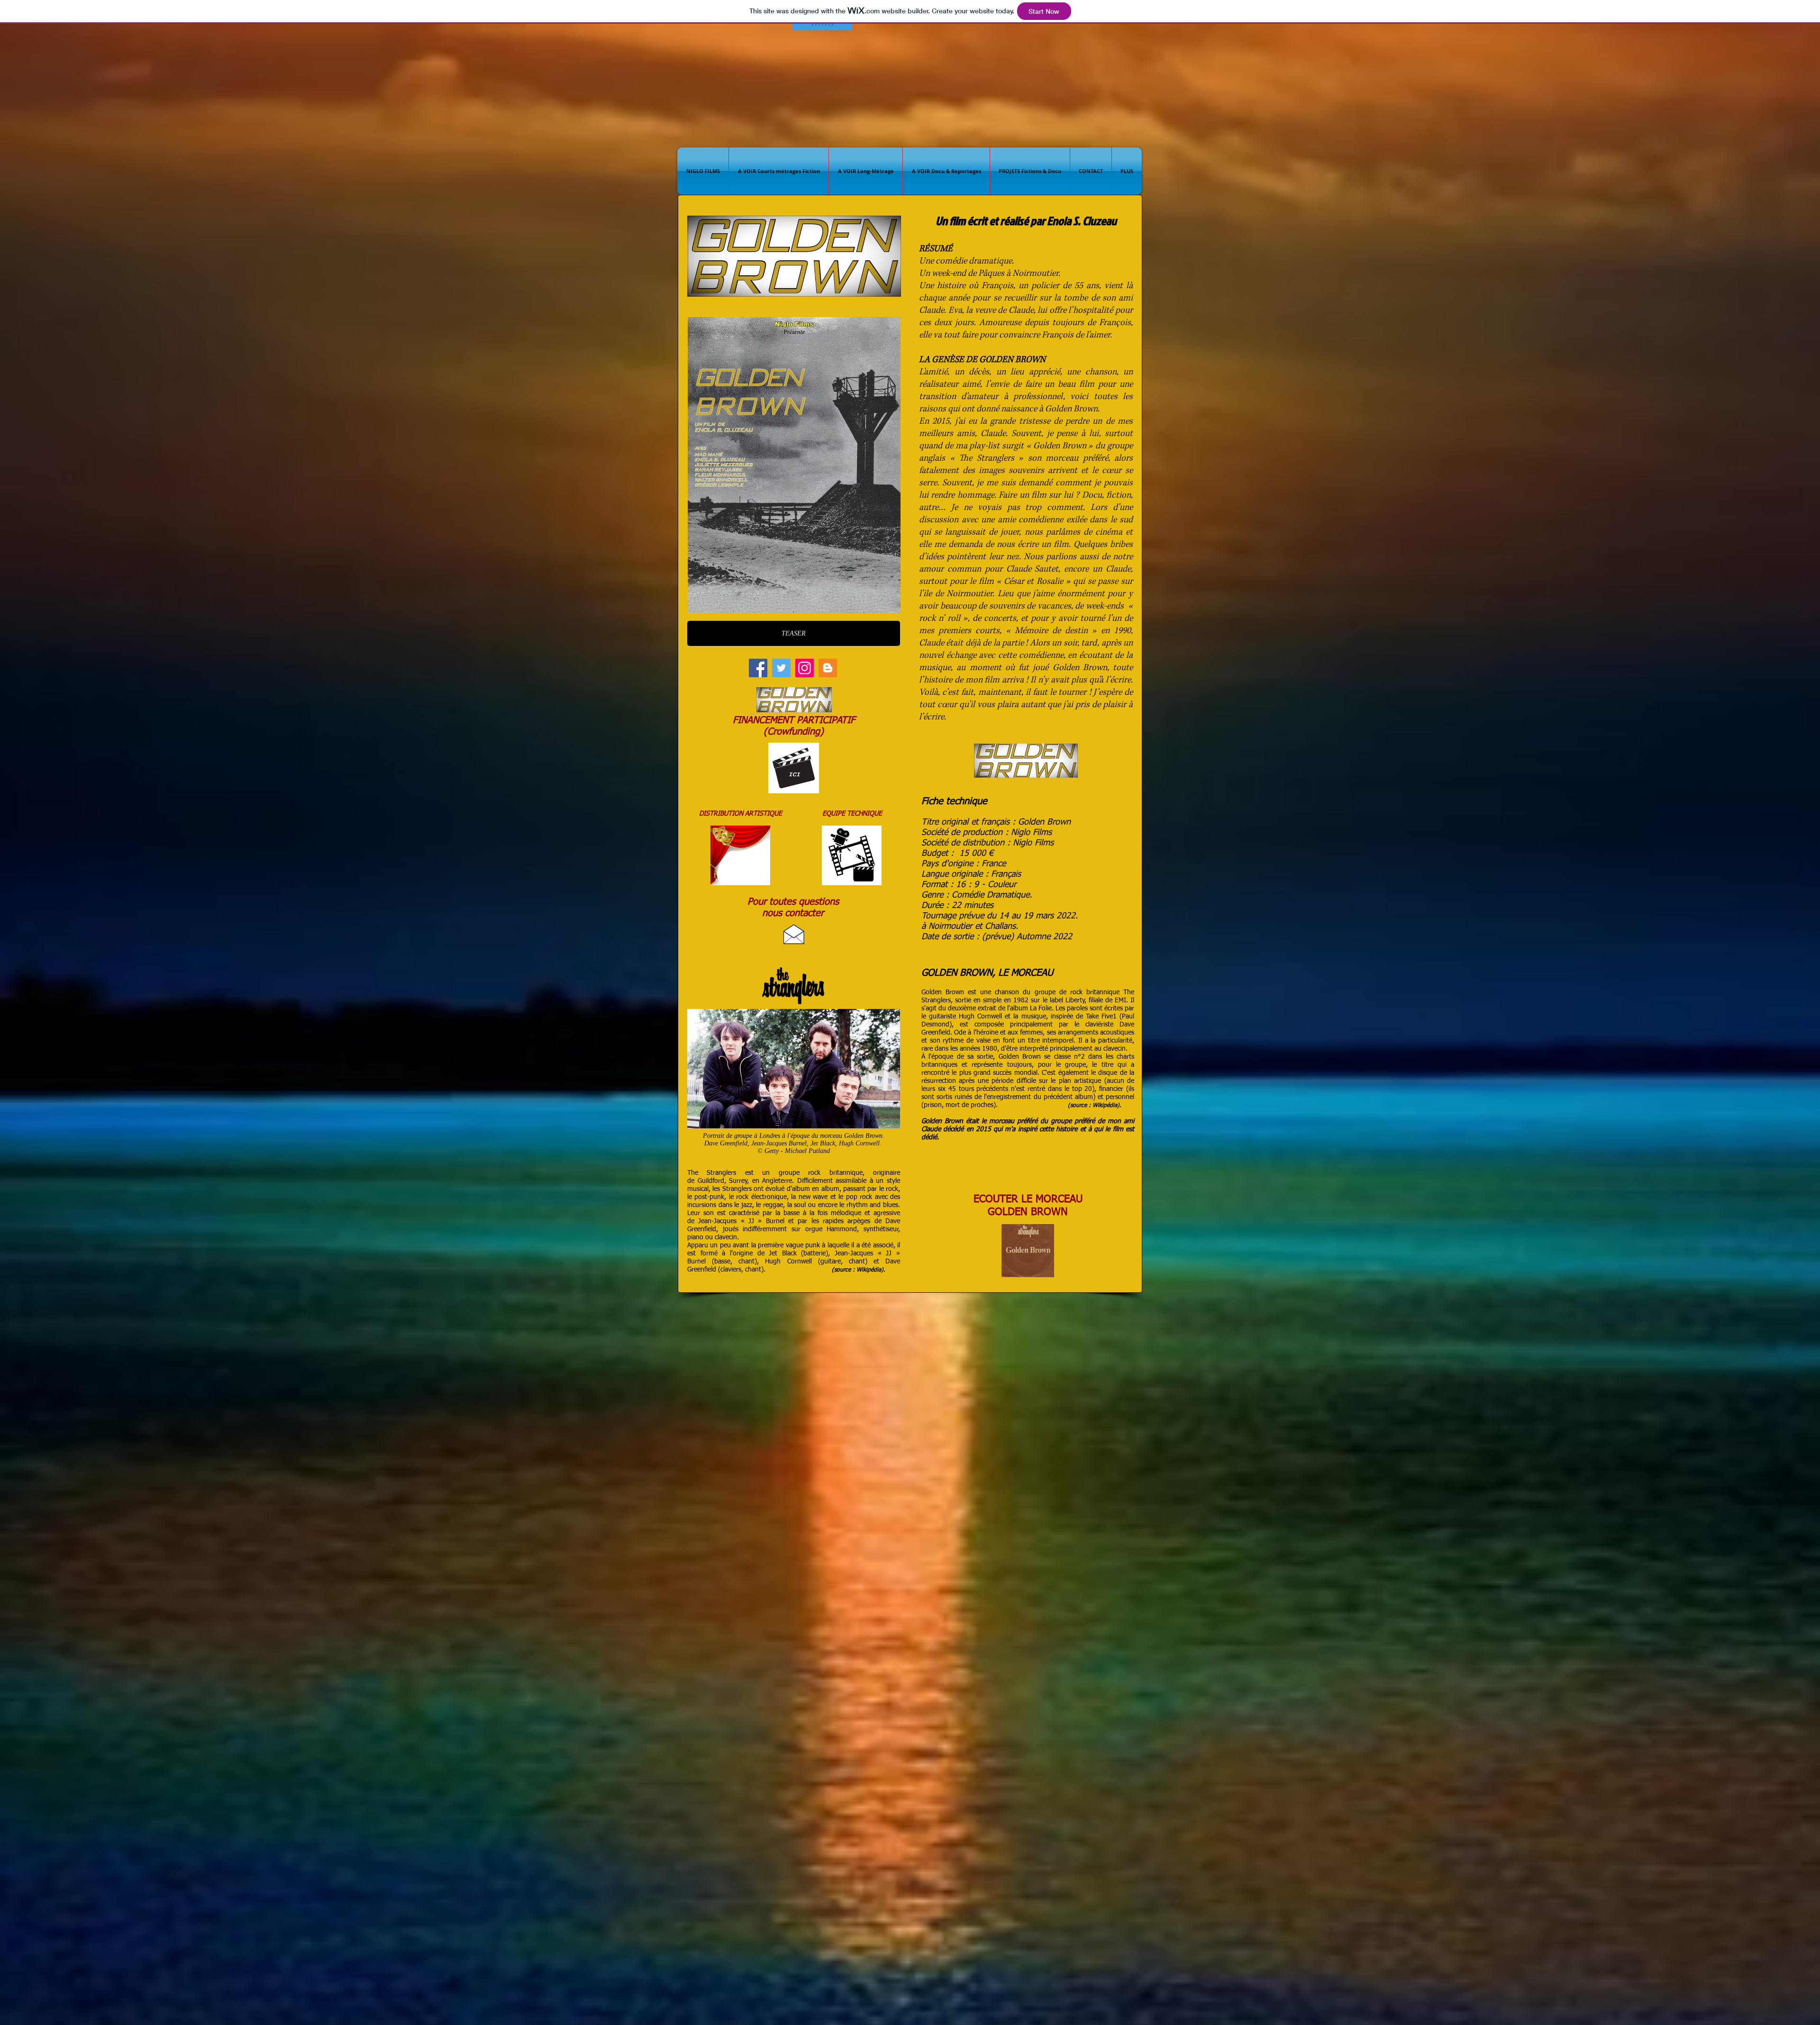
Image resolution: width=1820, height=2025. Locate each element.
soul (800, 1205)
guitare (831, 1262)
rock (814, 1173)
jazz (747, 1205)
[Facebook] (758, 668)
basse (722, 1262)
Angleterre (777, 1181)
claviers (731, 1270)
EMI (1120, 1000)
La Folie (1041, 1008)
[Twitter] (781, 668)
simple (992, 1000)
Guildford (711, 1181)
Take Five (1099, 1017)
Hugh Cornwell (788, 1262)
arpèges (859, 1221)
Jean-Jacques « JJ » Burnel (741, 1221)
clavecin (1115, 1049)
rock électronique (761, 1197)
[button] (822, 24)
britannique (846, 1173)
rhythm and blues (872, 1205)
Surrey (738, 1181)
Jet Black (783, 1253)
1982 (1021, 1000)
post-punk (709, 1197)
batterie (814, 1253)
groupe (789, 1173)
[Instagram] (805, 668)
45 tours (961, 1089)
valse (983, 1041)
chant (746, 1262)
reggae (773, 1205)
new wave (813, 1197)
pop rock (859, 1197)
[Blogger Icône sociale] (828, 668)
